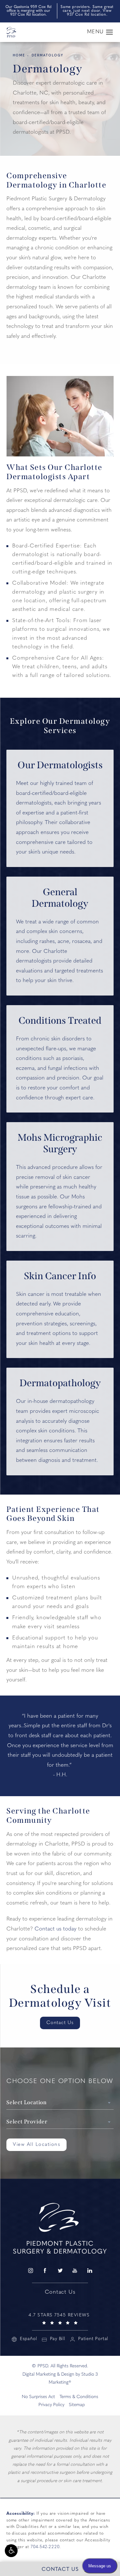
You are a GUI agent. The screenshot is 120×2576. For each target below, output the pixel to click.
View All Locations (36, 2145)
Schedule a (60, 1996)
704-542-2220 (45, 2547)
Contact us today (56, 1929)
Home (19, 56)
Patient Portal (93, 2339)
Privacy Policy (51, 2405)
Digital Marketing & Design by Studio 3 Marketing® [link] (60, 2379)
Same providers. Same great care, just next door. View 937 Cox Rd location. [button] (87, 11)
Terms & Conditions (79, 2397)
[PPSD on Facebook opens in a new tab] (45, 2271)
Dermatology (48, 56)
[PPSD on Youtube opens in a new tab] (75, 2271)
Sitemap (77, 2405)
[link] (60, 2318)
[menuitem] (30, 2271)
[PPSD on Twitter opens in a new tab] (60, 2271)
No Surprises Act (38, 2397)
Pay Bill (58, 2339)
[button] (11, 2551)
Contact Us (60, 2023)
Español (28, 2339)
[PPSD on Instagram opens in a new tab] (30, 2271)
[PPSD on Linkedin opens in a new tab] (90, 2271)
